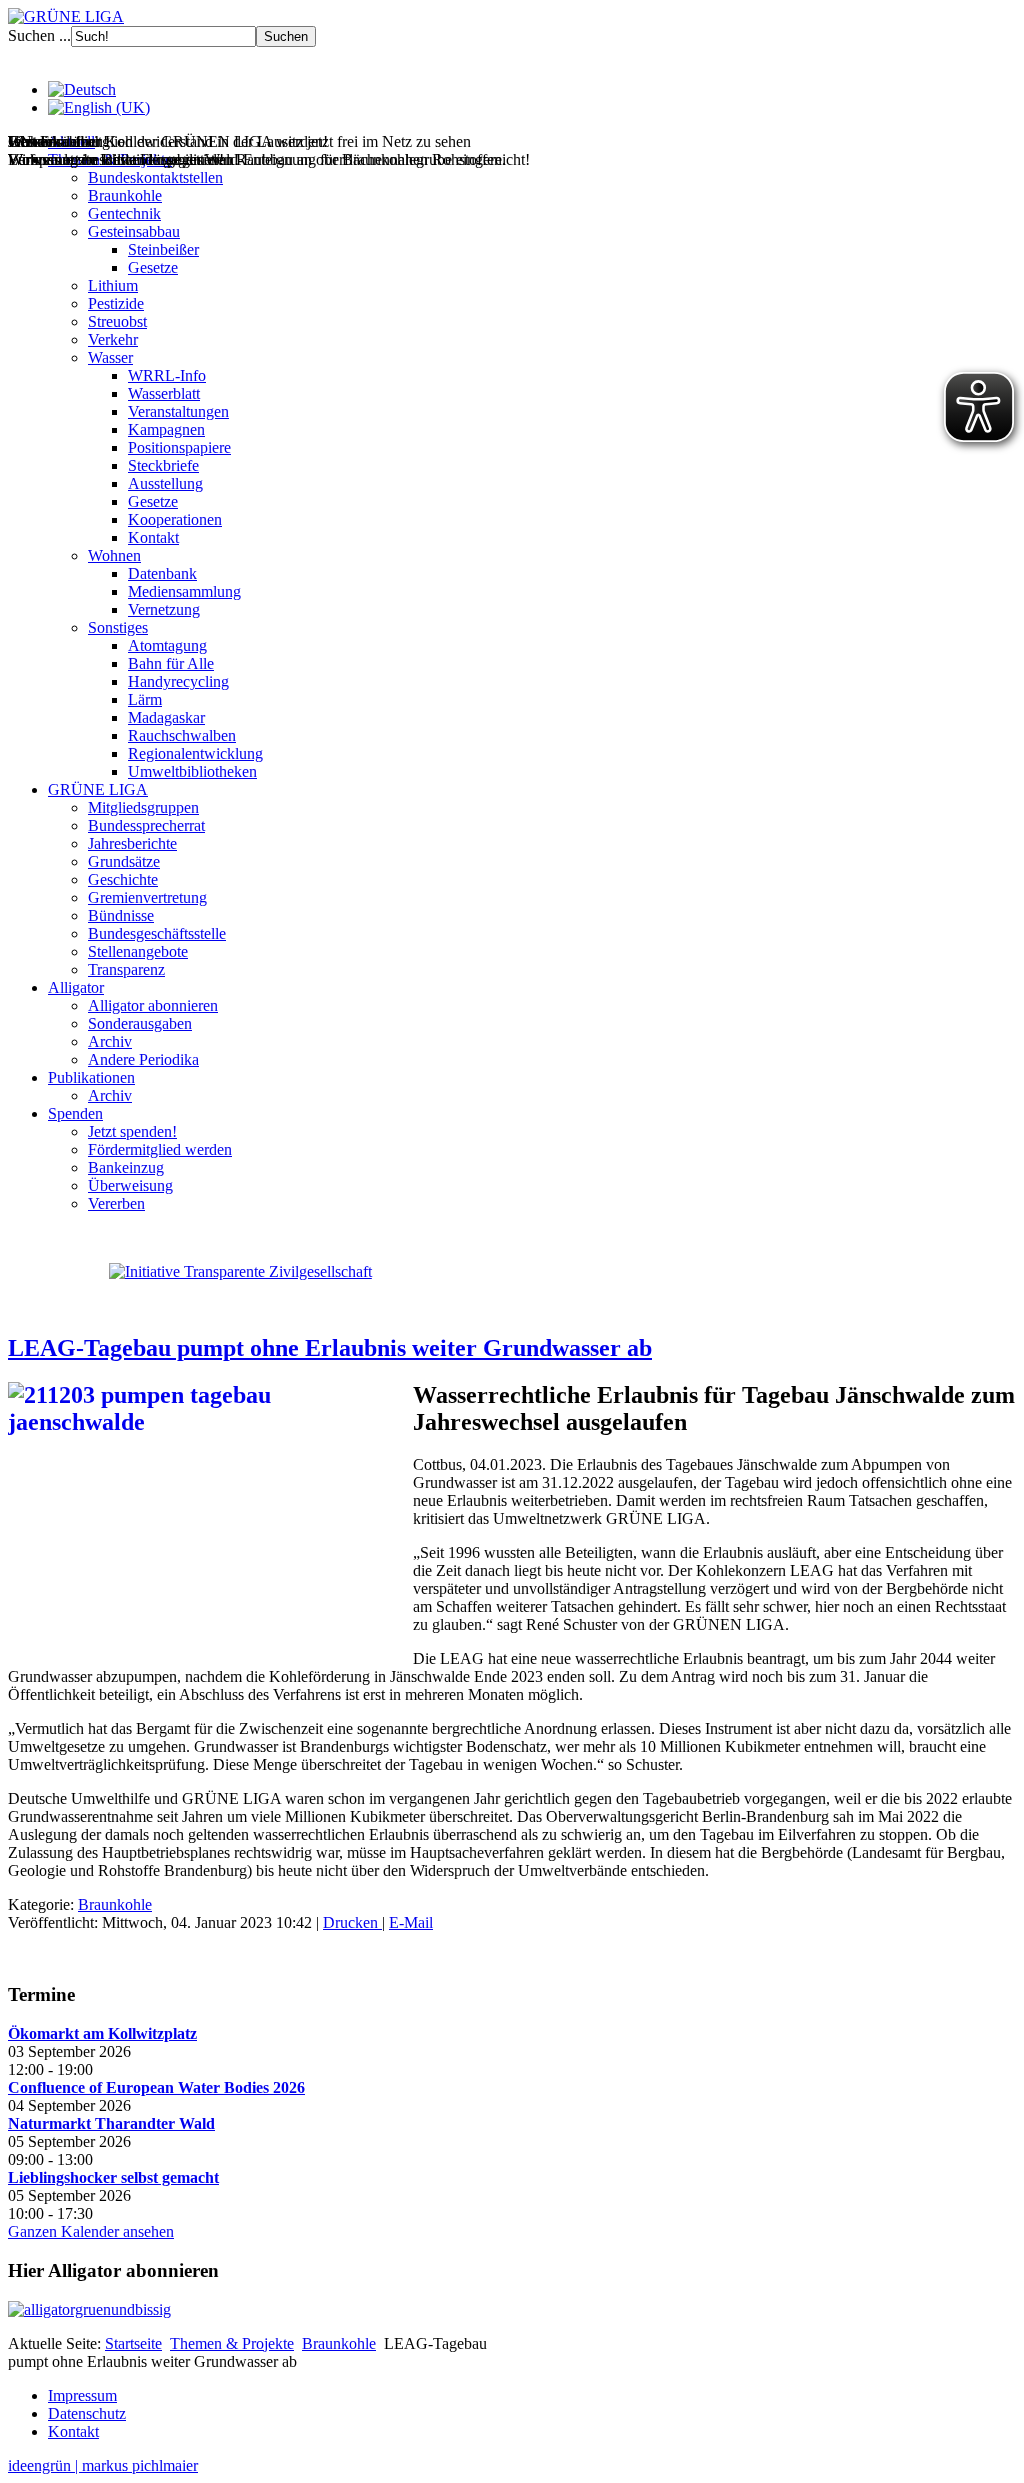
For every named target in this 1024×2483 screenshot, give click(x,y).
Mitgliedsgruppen (143, 807)
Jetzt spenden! (132, 1131)
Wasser (110, 357)
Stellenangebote (138, 951)
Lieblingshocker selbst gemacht (113, 2177)
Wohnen (114, 555)
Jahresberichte (132, 843)
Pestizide (116, 303)
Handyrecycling (178, 681)
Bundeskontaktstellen (155, 177)
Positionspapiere (179, 447)
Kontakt (153, 537)
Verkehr (113, 339)
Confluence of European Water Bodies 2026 (156, 2087)
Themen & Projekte (232, 2343)
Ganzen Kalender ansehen (91, 2231)
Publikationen (91, 1077)
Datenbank (162, 573)
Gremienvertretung (147, 897)
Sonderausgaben (140, 1023)
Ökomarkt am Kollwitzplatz (102, 2033)
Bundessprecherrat (146, 825)
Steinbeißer (163, 249)
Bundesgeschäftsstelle (157, 933)
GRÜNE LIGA (98, 789)
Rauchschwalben (182, 735)
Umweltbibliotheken (192, 771)
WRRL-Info (167, 375)
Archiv (110, 1041)
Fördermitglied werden (160, 1149)
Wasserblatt (164, 393)
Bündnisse (121, 915)
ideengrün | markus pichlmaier (103, 2465)
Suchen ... (39, 35)
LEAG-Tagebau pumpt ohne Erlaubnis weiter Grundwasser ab (330, 1348)
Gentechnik (124, 213)
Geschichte (123, 879)
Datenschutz (87, 2413)
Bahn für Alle (171, 663)
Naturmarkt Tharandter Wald (111, 2123)
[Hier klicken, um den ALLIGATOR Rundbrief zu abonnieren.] (512, 2310)
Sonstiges (118, 627)
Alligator (76, 987)
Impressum (82, 2395)
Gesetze (153, 267)
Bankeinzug (126, 1167)
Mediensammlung (184, 591)
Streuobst (117, 321)
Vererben (116, 1203)
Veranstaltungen (178, 411)
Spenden (75, 1113)
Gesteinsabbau (134, 231)
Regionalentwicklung (195, 753)
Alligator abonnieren (153, 1005)
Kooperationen (175, 519)
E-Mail (411, 1922)
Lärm (145, 699)
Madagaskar (166, 717)
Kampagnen (166, 429)
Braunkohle (125, 195)
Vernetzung (164, 609)
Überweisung (130, 1185)
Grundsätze (124, 861)
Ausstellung (165, 483)
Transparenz (126, 969)
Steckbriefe (163, 465)
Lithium (113, 285)
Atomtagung (167, 645)
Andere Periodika (143, 1059)
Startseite (133, 2343)
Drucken (352, 1922)
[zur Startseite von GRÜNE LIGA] (66, 16)
